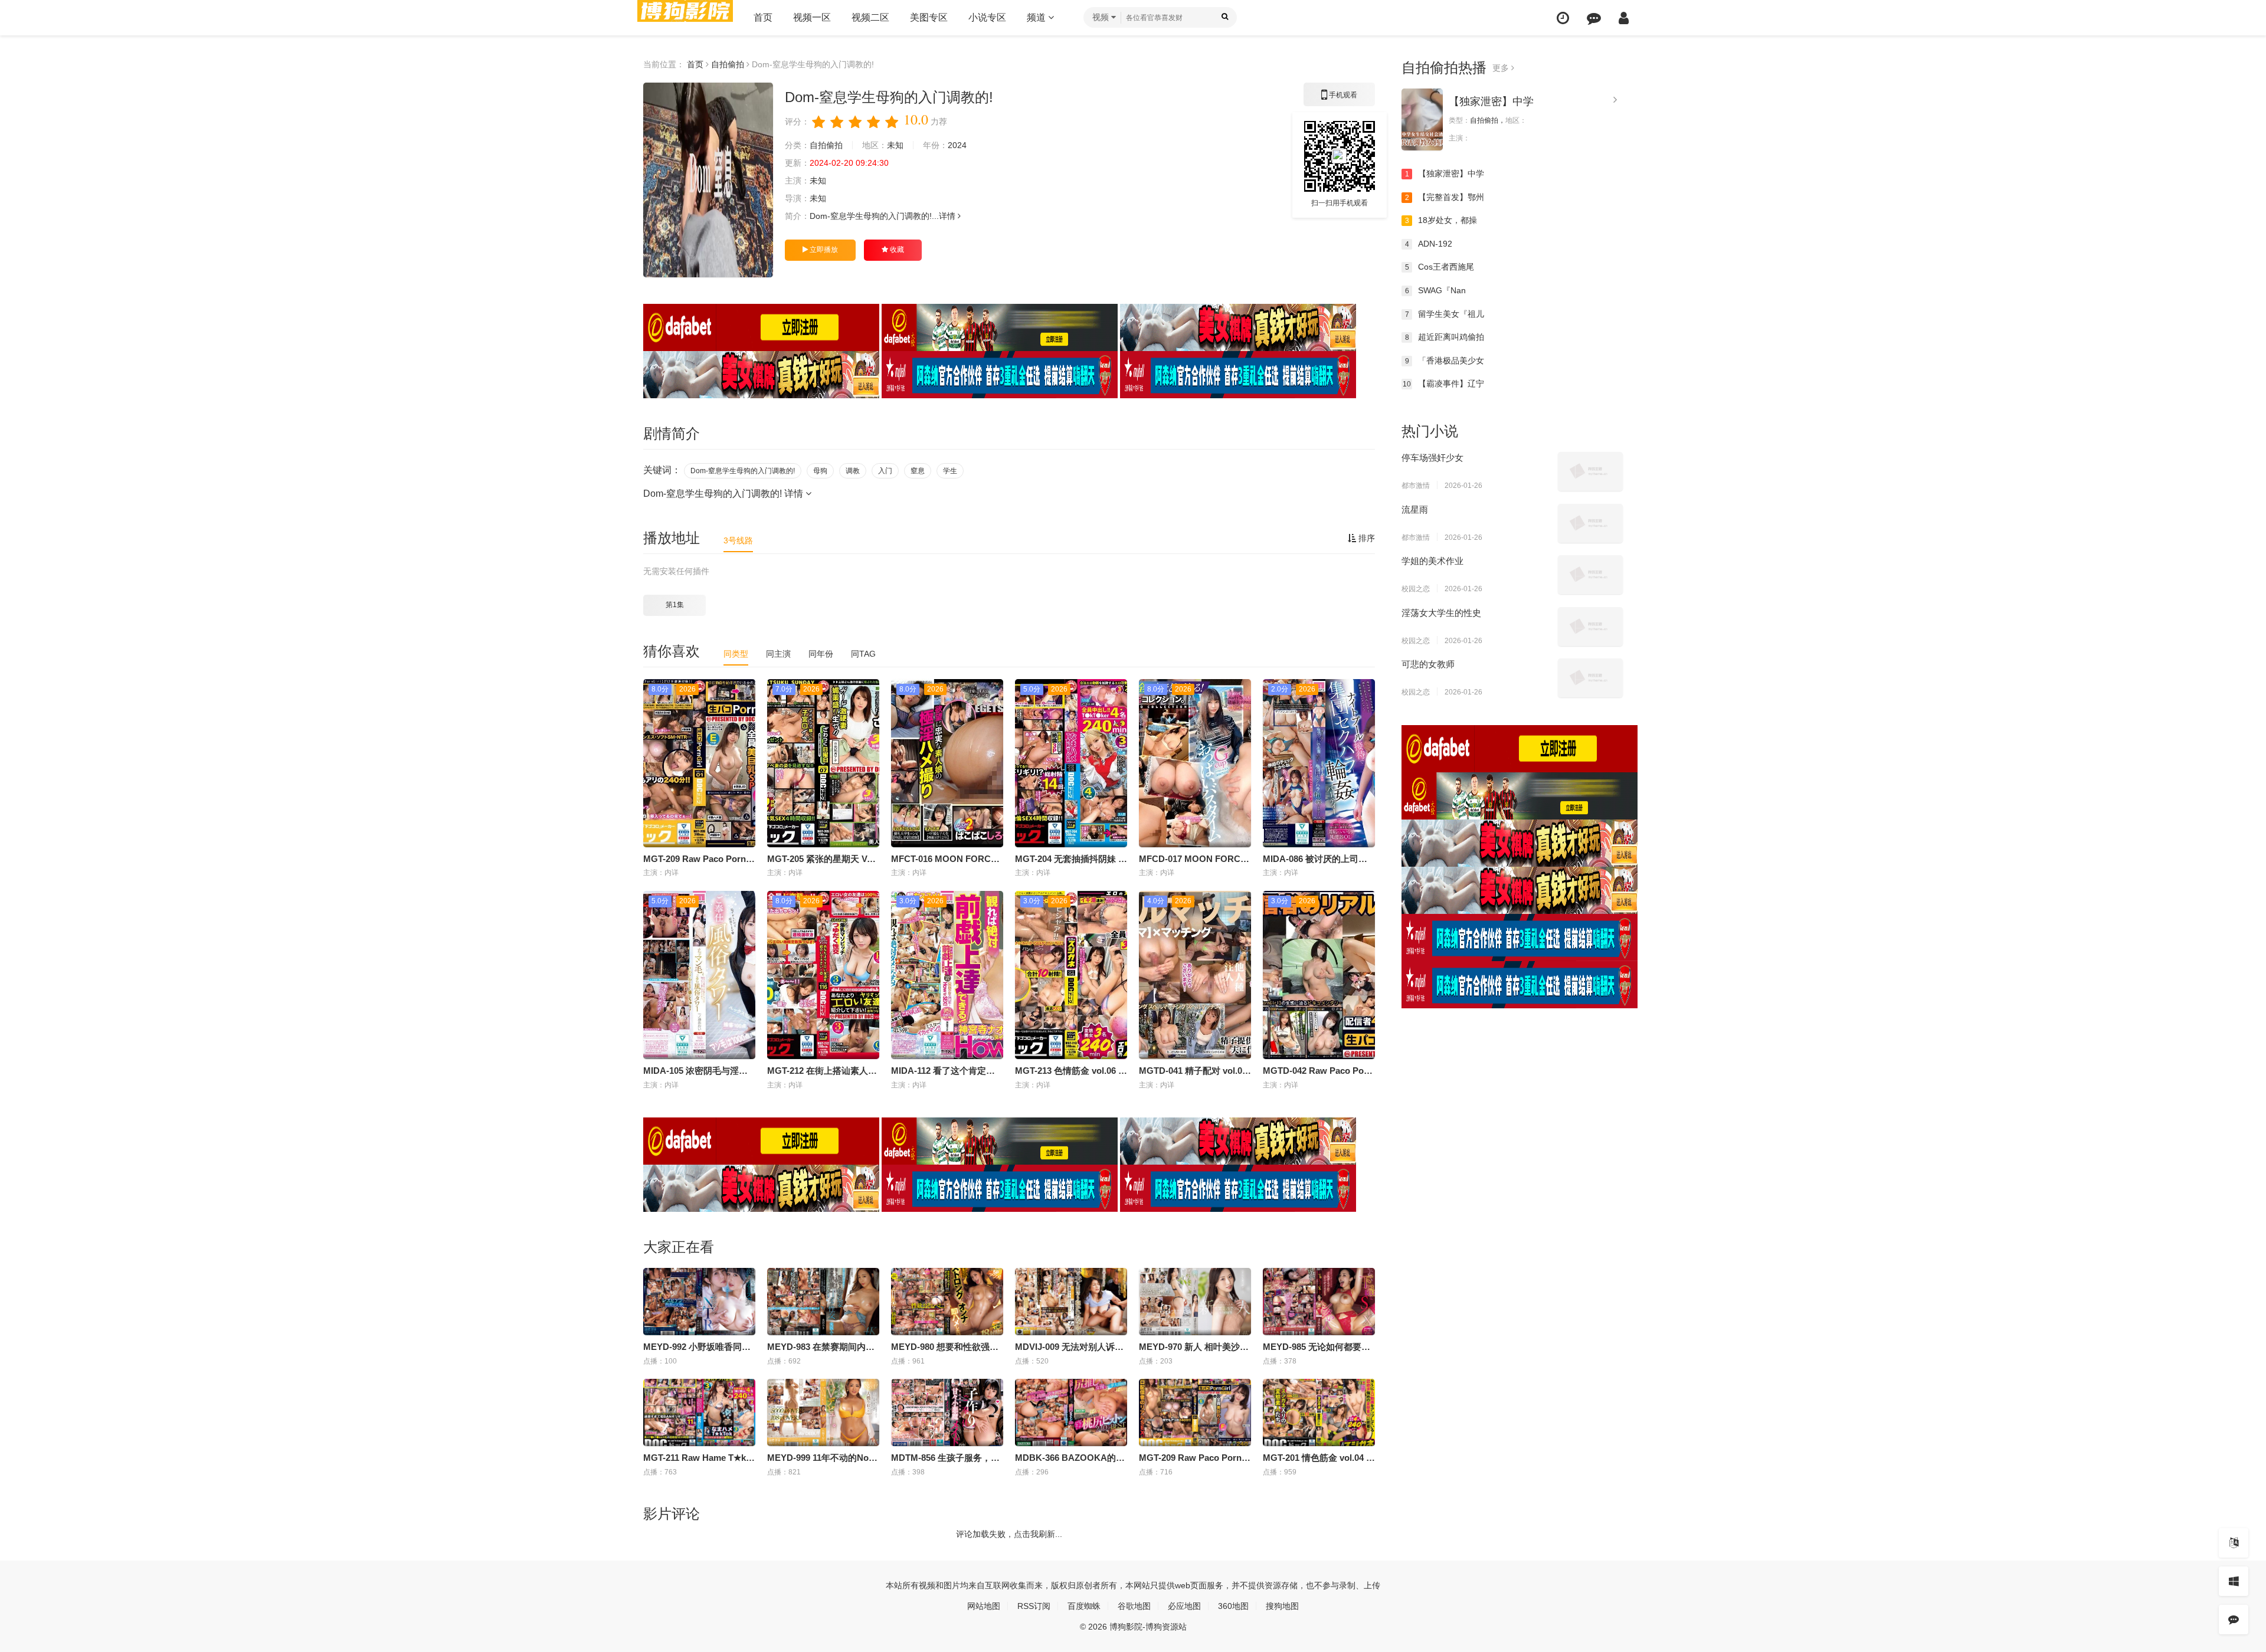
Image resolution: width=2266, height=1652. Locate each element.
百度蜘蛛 (1084, 1606)
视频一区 (812, 17)
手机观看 (1340, 99)
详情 (948, 216)
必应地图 (1184, 1606)
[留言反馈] (1594, 18)
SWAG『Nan (1436, 290)
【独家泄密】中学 (1491, 101)
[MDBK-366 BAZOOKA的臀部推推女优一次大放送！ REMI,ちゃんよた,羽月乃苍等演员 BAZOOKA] (1071, 1412)
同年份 (821, 654)
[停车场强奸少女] (1590, 471)
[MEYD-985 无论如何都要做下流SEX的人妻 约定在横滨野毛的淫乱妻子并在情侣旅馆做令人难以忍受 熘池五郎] (1319, 1302)
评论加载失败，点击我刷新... (1009, 1534)
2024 (957, 145)
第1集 (675, 605)
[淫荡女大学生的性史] (1590, 627)
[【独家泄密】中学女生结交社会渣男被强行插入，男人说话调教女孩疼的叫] (1422, 119)
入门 (885, 471)
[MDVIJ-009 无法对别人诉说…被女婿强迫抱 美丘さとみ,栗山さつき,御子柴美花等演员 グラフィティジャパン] (1071, 1302)
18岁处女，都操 (1441, 220)
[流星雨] (1590, 523)
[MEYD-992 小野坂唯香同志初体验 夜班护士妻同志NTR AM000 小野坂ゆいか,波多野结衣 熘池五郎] (699, 1302)
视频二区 (870, 17)
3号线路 (738, 540)
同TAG (863, 654)
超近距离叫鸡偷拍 (1445, 337)
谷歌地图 (1134, 1606)
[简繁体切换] (2234, 1543)
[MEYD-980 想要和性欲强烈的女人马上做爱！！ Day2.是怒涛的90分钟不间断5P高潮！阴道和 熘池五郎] (947, 1302)
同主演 (778, 654)
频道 (1037, 17)
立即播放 (823, 250)
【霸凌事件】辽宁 (1443, 383)
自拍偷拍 (728, 64)
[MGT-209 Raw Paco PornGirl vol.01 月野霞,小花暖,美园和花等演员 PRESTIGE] (1195, 1412)
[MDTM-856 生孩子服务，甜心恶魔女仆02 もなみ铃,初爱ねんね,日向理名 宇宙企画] (947, 1412)
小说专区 (987, 17)
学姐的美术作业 (1432, 561)
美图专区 (929, 17)
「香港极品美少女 (1445, 360)
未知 (895, 145)
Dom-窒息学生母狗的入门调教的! (743, 471)
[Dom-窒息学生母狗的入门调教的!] (708, 180)
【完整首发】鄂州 (1445, 197)
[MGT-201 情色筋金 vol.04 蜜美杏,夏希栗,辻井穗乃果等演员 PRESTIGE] (1319, 1412)
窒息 (918, 471)
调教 (853, 471)
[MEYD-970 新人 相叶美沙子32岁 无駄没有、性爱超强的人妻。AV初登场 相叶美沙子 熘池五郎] (1195, 1302)
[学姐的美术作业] (1590, 575)
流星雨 (1415, 509)
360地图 (1233, 1606)
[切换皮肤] (2234, 1581)
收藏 (896, 250)
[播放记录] (1563, 18)
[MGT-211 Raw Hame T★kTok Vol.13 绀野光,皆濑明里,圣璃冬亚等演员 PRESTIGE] (699, 1412)
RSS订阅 (1034, 1606)
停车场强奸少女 (1432, 458)
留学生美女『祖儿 (1445, 314)
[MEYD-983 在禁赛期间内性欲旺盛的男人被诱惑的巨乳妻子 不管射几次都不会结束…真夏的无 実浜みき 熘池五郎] (823, 1302)
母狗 (820, 471)
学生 (950, 471)
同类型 (736, 654)
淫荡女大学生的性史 (1441, 613)
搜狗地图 (1282, 1606)
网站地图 (984, 1606)
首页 (763, 17)
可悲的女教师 (1428, 664)
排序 (1366, 538)
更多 (1502, 68)
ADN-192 (1429, 244)
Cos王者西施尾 (1440, 267)
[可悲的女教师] (1590, 678)
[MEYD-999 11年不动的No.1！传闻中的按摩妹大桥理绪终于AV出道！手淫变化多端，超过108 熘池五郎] (823, 1412)
